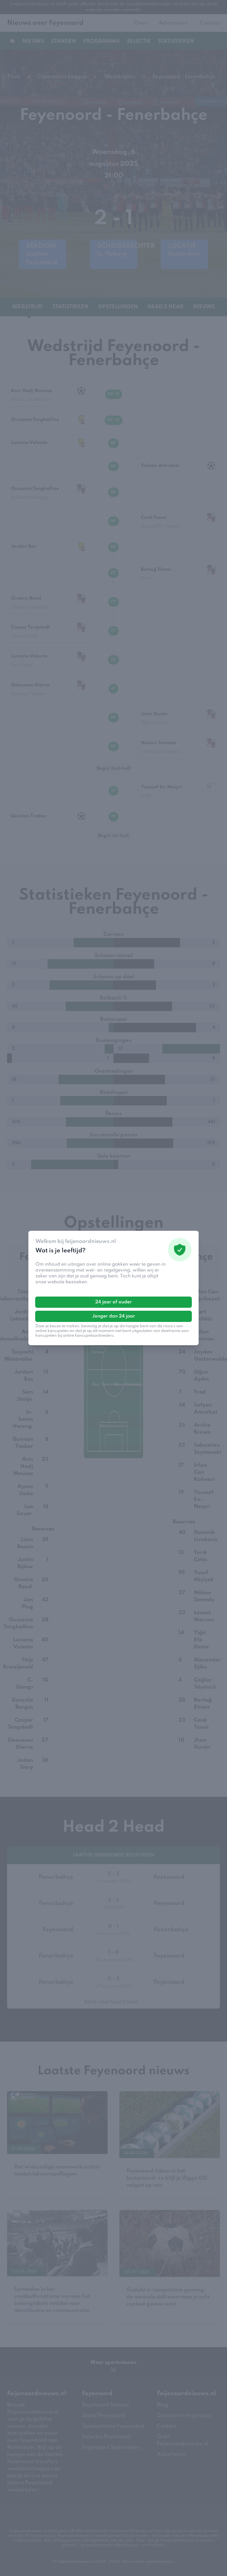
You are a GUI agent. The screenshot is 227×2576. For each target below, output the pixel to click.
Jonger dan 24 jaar (114, 1316)
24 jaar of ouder (113, 1302)
